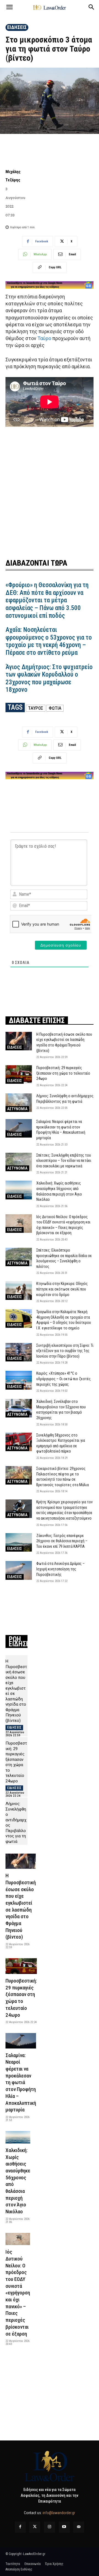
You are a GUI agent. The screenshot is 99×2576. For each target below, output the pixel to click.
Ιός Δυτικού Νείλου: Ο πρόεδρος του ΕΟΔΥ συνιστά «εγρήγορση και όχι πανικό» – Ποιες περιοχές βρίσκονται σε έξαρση (18, 2293)
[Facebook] (20, 2527)
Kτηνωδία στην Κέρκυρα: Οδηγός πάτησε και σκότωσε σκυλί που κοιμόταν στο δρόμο (62, 1289)
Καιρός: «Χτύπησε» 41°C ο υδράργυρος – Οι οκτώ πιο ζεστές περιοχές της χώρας (64, 1379)
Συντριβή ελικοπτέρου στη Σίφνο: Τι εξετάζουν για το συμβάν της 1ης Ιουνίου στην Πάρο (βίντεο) (65, 1351)
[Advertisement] (50, 492)
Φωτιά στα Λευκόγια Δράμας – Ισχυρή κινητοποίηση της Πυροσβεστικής (61, 1569)
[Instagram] (49, 2527)
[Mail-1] (79, 2527)
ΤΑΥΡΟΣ (36, 708)
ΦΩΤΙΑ (55, 708)
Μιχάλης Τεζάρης (13, 176)
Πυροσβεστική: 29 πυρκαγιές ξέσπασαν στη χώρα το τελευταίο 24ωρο (63, 1073)
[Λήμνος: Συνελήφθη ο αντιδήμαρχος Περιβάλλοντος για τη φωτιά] (19, 1103)
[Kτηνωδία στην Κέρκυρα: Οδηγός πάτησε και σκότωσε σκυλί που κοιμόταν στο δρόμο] (19, 1290)
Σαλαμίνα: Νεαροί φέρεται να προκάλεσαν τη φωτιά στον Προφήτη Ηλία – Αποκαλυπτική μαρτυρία (21, 2083)
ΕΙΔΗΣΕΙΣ (17, 27)
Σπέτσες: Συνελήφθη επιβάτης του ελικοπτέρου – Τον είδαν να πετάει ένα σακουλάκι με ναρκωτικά (64, 1161)
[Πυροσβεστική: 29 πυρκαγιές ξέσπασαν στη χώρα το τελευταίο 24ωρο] (19, 1074)
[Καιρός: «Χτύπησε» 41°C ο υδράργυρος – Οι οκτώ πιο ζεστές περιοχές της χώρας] (19, 1380)
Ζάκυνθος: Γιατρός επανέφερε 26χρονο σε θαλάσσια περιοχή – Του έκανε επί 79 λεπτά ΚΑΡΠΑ (62, 1541)
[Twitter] (35, 2527)
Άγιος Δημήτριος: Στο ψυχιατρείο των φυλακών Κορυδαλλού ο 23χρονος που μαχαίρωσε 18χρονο (49, 679)
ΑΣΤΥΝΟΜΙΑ (17, 1109)
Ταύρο (44, 338)
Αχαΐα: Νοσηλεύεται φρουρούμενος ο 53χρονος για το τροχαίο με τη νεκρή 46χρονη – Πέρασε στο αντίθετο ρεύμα (49, 641)
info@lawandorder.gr (59, 2513)
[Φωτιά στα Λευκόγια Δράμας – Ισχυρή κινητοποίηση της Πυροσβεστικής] (19, 1570)
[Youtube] (64, 2527)
